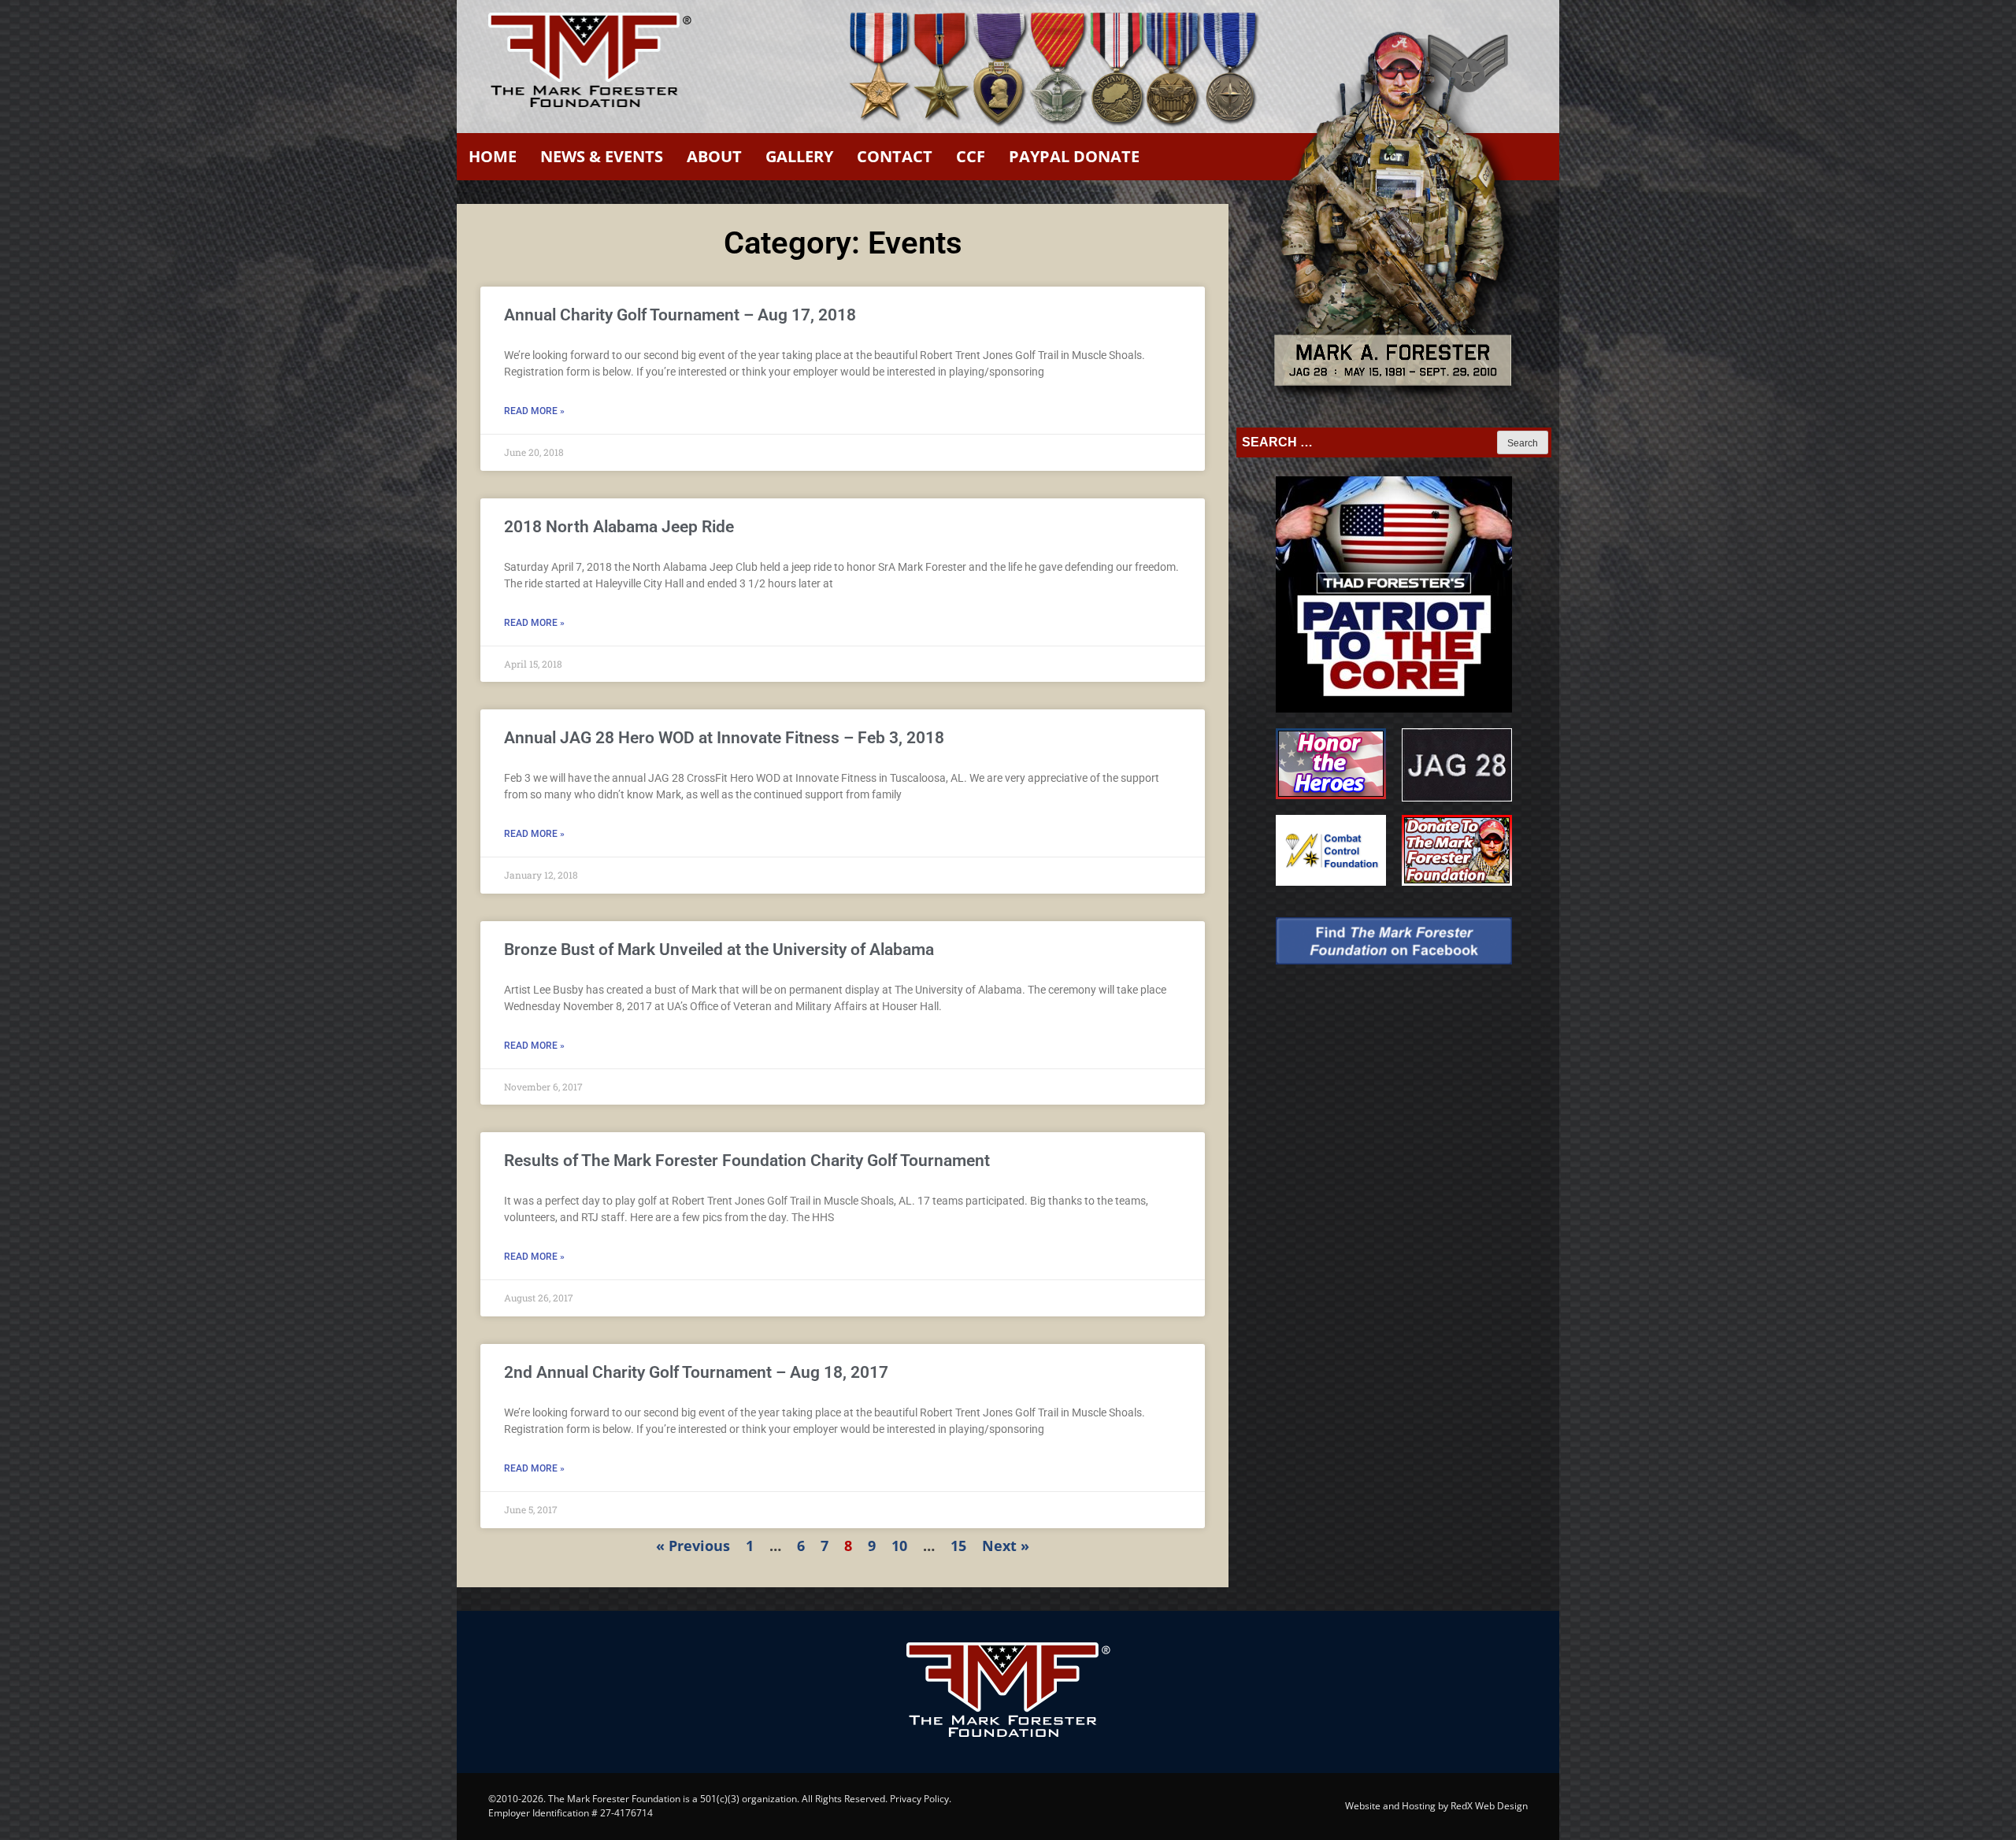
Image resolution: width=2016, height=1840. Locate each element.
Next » (1006, 1546)
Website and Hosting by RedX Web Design (1436, 1806)
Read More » (534, 411)
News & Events (602, 156)
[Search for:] (1368, 442)
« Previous (693, 1546)
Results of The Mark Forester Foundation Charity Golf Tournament (747, 1161)
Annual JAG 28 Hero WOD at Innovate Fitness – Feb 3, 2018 (724, 738)
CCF (971, 156)
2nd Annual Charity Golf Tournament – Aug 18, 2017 (696, 1372)
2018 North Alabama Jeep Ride (619, 527)
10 (899, 1546)
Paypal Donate (1074, 156)
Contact (895, 156)
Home (493, 156)
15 (958, 1546)
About (714, 156)
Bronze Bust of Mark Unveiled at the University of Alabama (719, 950)
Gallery (799, 156)
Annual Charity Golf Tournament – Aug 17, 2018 (680, 315)
